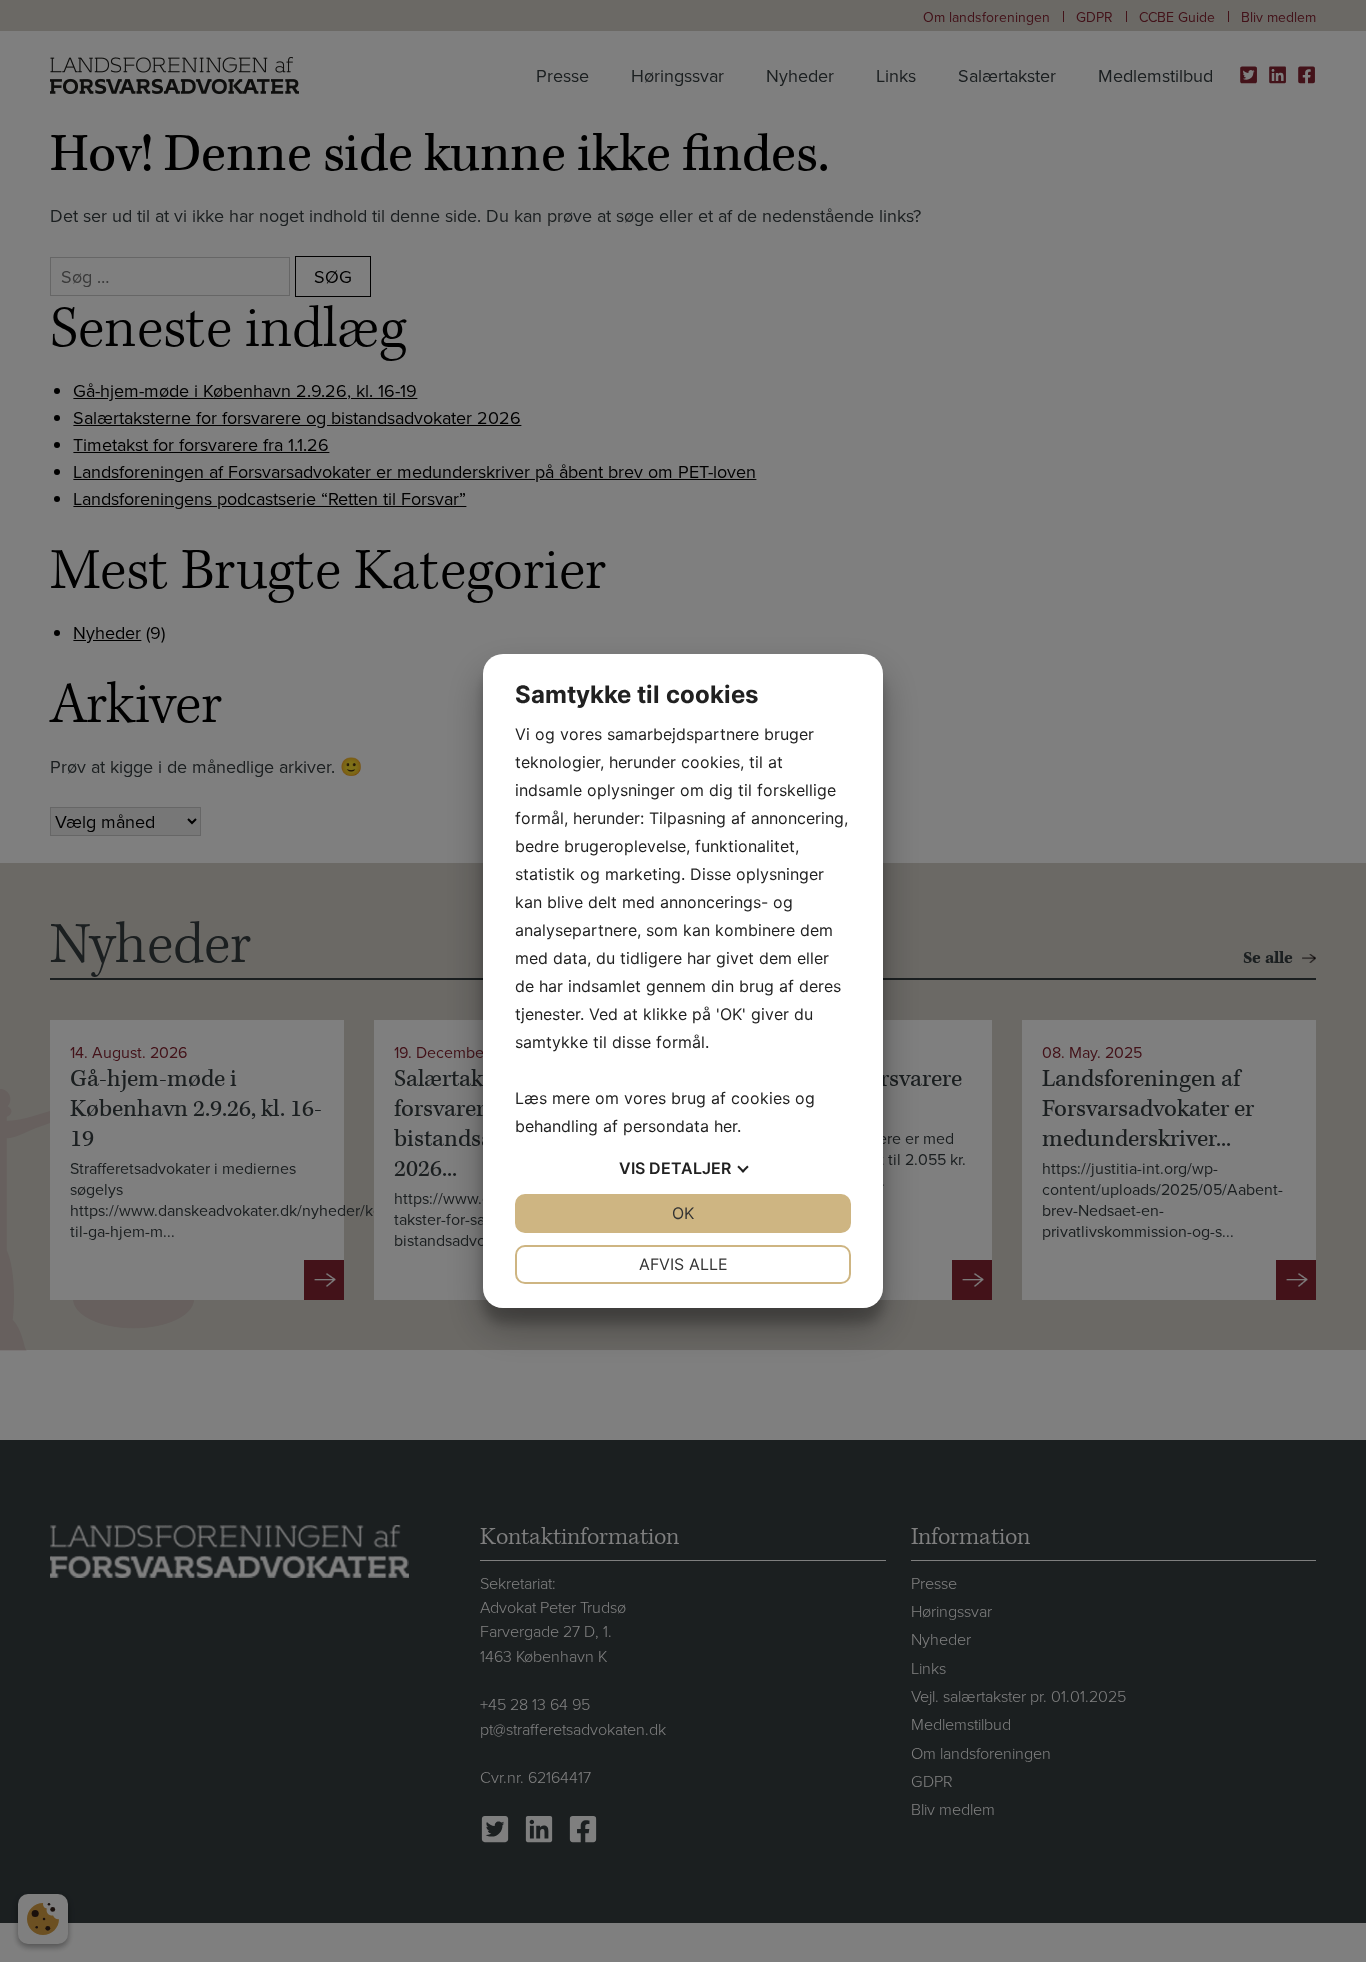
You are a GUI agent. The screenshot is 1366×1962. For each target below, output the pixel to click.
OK (683, 1213)
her (725, 1126)
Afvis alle (683, 1264)
